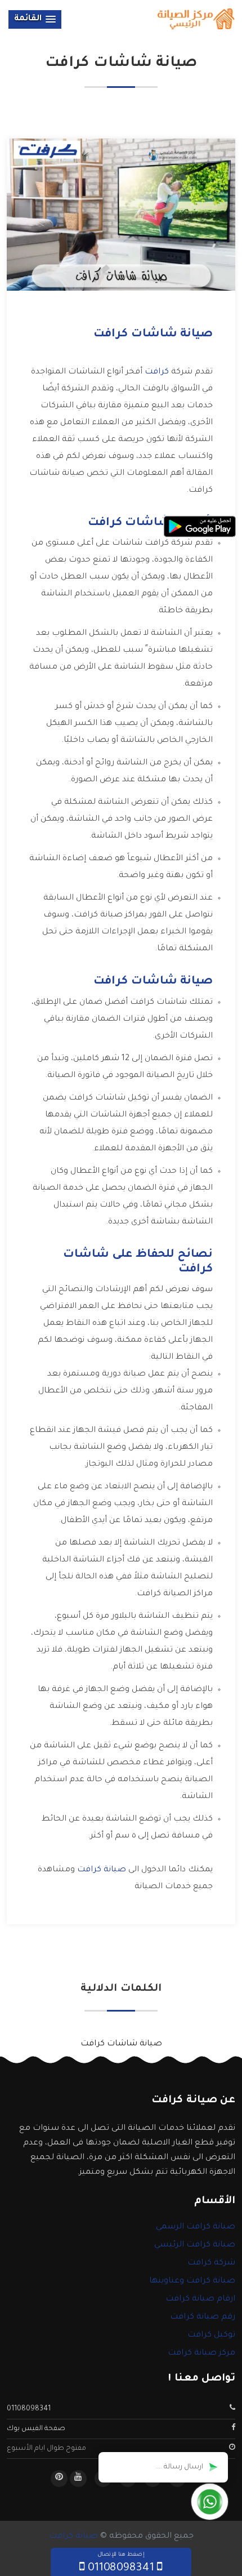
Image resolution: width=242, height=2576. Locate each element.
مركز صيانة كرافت (201, 2353)
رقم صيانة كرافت (203, 2317)
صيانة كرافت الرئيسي (195, 2245)
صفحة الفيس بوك (36, 2429)
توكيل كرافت (211, 2335)
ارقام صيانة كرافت (200, 2299)
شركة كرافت (211, 2263)
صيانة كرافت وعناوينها (192, 2281)
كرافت (157, 372)
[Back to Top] (10, 2548)
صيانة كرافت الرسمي (196, 2227)
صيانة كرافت (102, 1870)
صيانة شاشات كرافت (121, 2044)
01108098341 (29, 2409)
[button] (35, 19)
